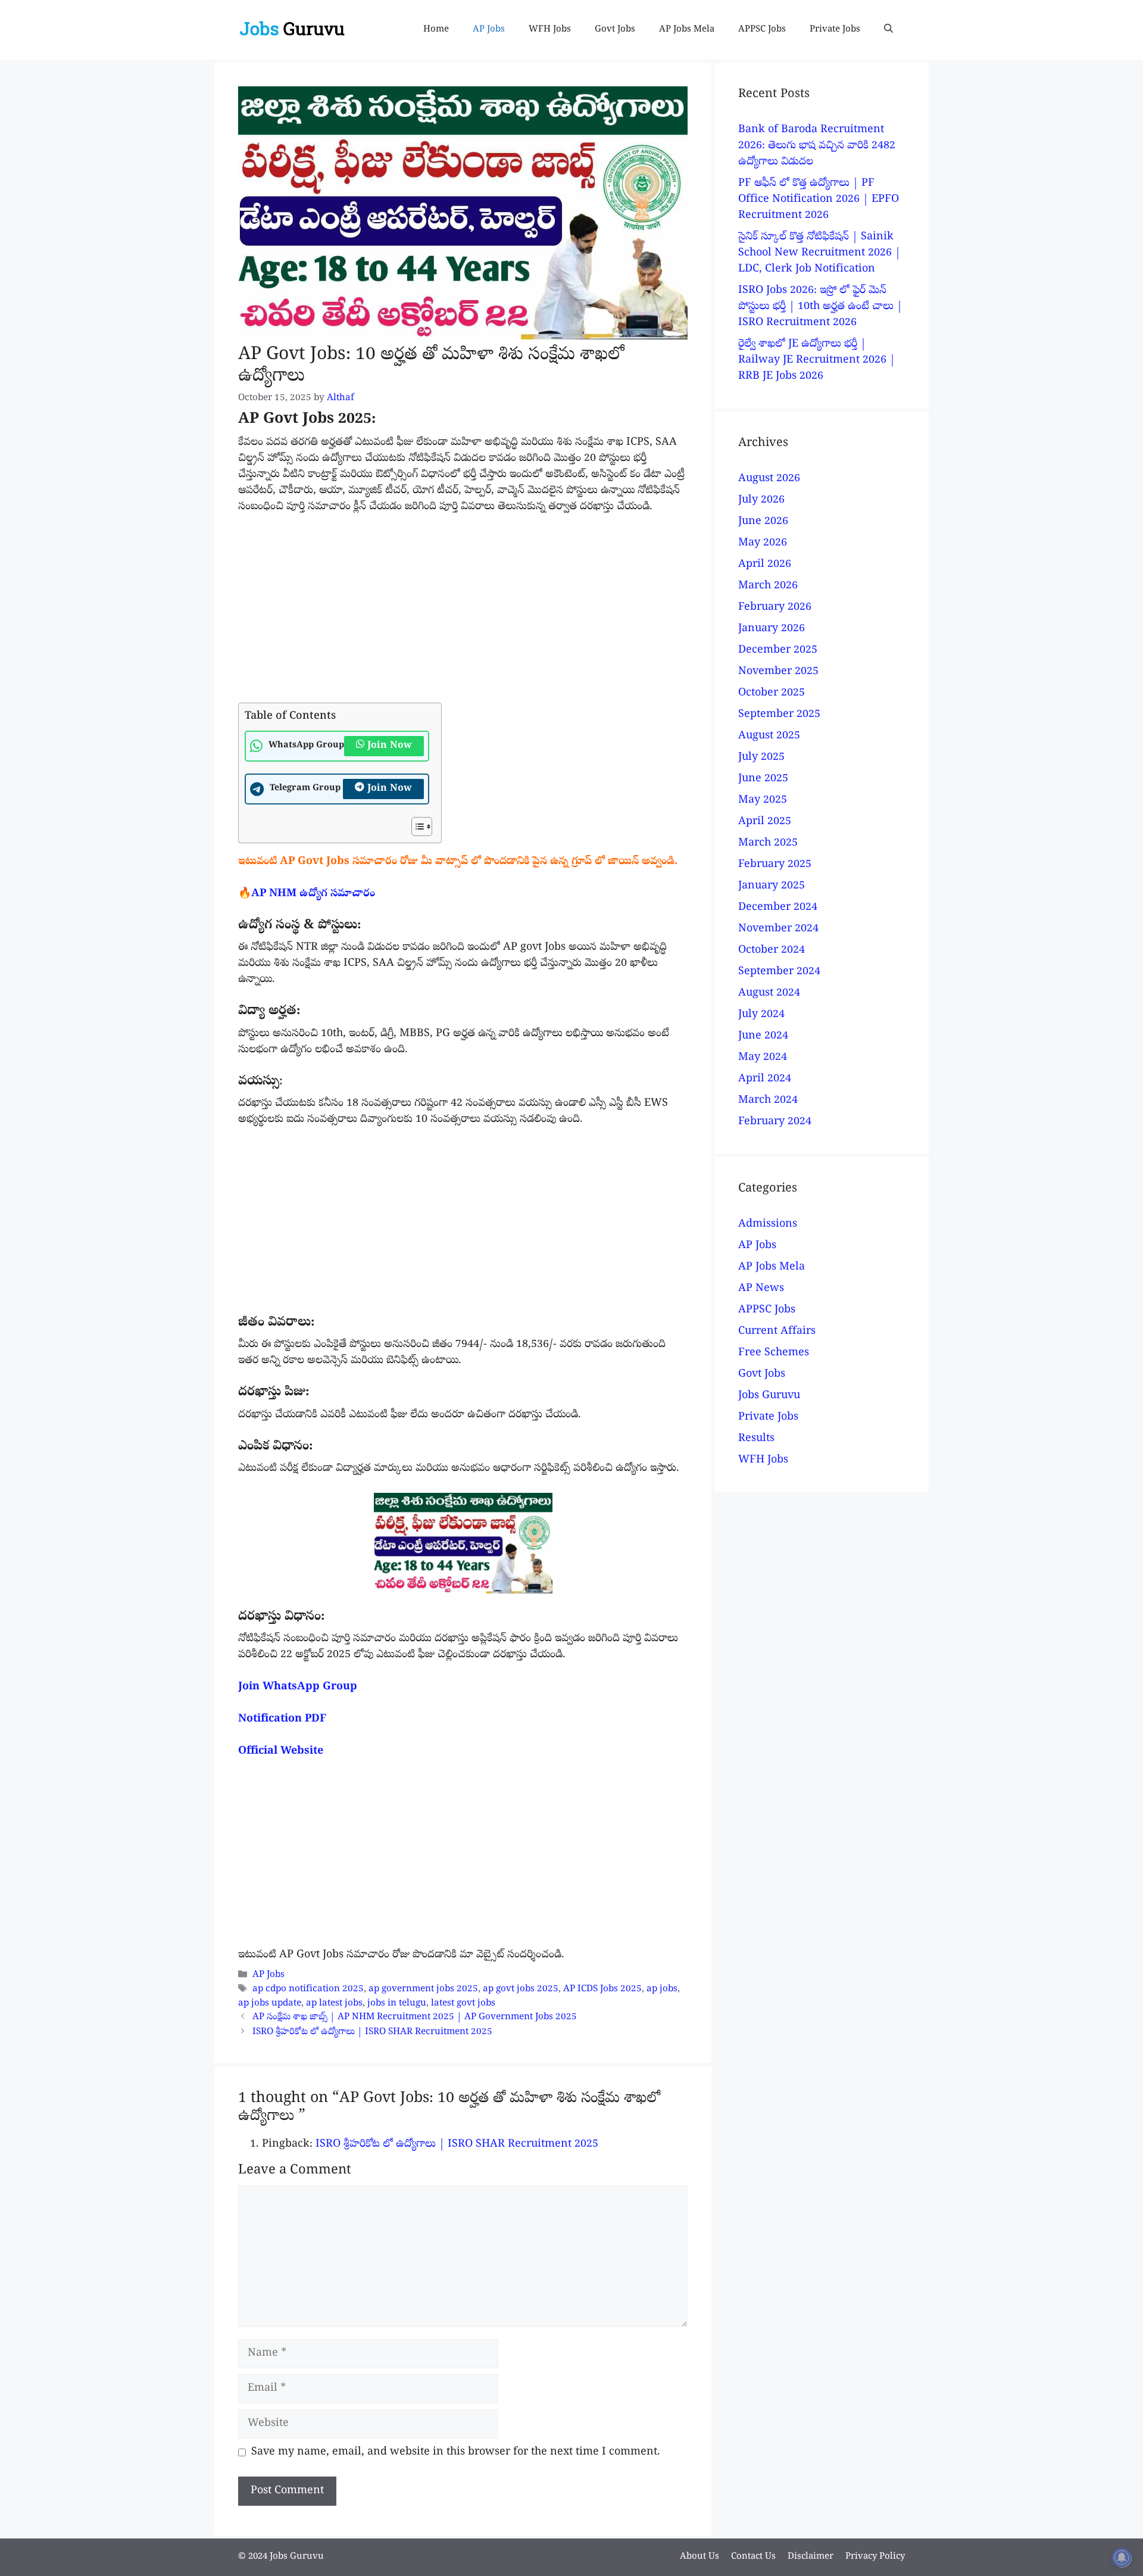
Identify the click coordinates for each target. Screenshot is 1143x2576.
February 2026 (775, 608)
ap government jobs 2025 (423, 1990)
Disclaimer (811, 2557)
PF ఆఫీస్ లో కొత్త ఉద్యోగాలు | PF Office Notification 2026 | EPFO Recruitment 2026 (819, 200)
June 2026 (763, 522)
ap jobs (662, 1990)
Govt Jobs (615, 30)
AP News (761, 1289)
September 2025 (779, 715)
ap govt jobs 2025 (521, 1990)
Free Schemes (774, 1353)
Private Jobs (835, 30)
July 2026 (761, 500)
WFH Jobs (550, 30)
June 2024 (763, 1036)
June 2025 (763, 779)
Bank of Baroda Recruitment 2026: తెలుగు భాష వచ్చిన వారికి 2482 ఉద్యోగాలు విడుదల (817, 146)
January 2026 (772, 629)
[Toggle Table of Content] (416, 827)
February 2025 (775, 865)
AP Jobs (489, 30)
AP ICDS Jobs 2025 (602, 1990)
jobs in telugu (397, 2004)
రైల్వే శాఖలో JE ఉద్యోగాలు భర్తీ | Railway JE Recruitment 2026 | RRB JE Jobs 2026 (817, 361)
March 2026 (768, 586)
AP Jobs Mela (687, 30)
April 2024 (765, 1079)
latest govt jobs (463, 2004)
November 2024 (778, 929)
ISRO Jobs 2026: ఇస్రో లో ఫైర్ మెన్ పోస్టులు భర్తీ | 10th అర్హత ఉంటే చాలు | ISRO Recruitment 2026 (820, 307)
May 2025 (763, 801)
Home (436, 30)
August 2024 (769, 994)
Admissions (768, 1225)
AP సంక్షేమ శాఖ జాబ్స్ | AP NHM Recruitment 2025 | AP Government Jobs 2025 (415, 2018)
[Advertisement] (463, 615)
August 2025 (769, 736)
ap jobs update (270, 2004)
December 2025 (778, 651)
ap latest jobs (334, 2004)
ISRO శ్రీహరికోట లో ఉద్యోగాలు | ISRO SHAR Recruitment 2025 (372, 2032)
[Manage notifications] (1122, 2558)
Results (756, 1439)
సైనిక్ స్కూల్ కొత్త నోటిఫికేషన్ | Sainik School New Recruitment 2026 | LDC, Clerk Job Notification (819, 253)
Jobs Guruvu (769, 1396)
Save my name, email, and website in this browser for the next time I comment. (456, 2452)
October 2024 (772, 951)
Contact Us (753, 2557)
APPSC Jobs (762, 30)
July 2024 (761, 1015)
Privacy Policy (875, 2557)
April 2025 (765, 822)
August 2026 (769, 479)
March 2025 (768, 843)
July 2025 (761, 758)
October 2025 (772, 693)
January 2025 (772, 886)
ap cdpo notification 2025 (308, 1990)
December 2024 (778, 908)
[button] (889, 30)
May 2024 (763, 1058)
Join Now (390, 746)
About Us (699, 2557)
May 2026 (763, 543)
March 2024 (768, 1101)
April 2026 (765, 565)
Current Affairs (777, 1332)
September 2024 (779, 972)
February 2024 (775, 1122)
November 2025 (778, 672)
